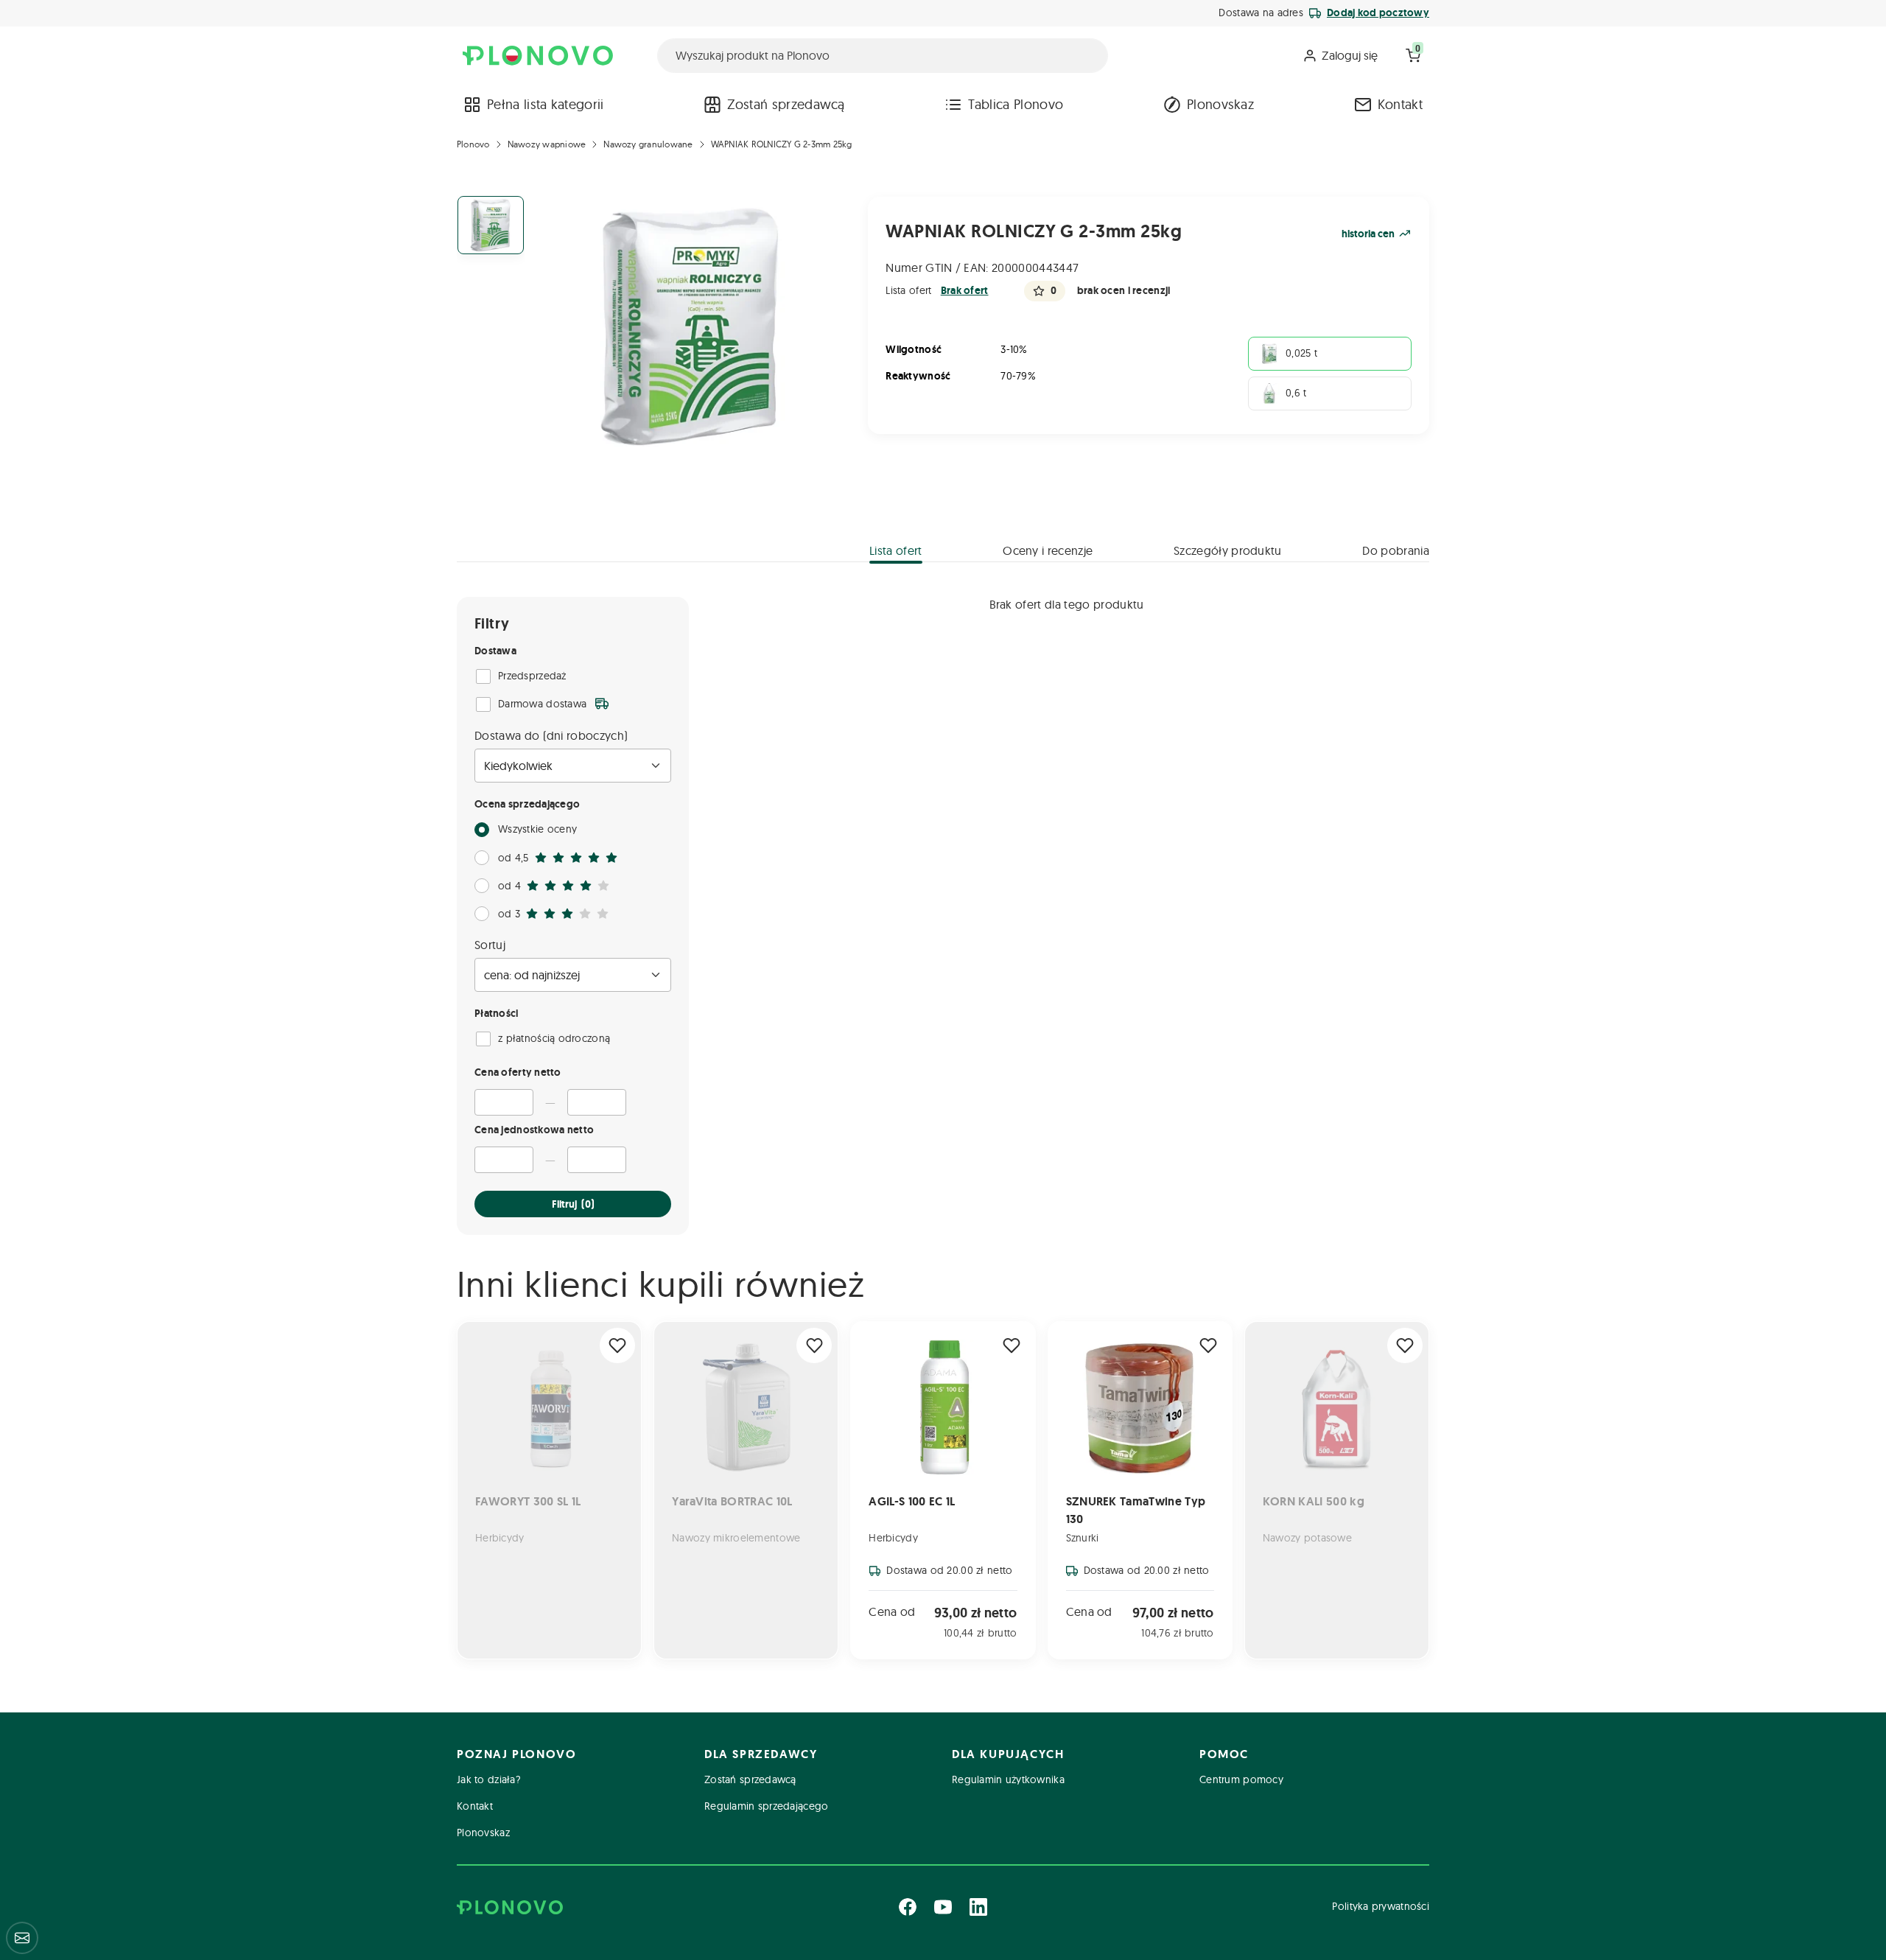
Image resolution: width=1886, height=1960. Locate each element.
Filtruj (573, 1204)
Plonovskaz (1220, 104)
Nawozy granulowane (648, 144)
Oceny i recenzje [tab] (1048, 550)
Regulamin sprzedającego (766, 1806)
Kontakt (1400, 104)
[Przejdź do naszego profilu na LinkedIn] (978, 1907)
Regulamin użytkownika (1008, 1779)
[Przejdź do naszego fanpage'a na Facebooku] (908, 1907)
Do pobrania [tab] (1396, 550)
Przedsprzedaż (532, 676)
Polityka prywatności (1381, 1906)
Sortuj (490, 945)
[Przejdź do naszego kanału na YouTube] (943, 1907)
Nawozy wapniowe (547, 144)
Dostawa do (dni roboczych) (551, 735)
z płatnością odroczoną (554, 1038)
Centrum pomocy (1241, 1779)
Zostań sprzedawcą (786, 104)
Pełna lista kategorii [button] (546, 104)
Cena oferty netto (518, 1072)
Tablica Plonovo (1016, 104)
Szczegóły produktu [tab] (1228, 550)
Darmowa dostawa (542, 704)
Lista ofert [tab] (896, 550)
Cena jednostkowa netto (534, 1130)
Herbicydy (893, 1538)
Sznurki (1083, 1538)
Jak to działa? (489, 1779)
